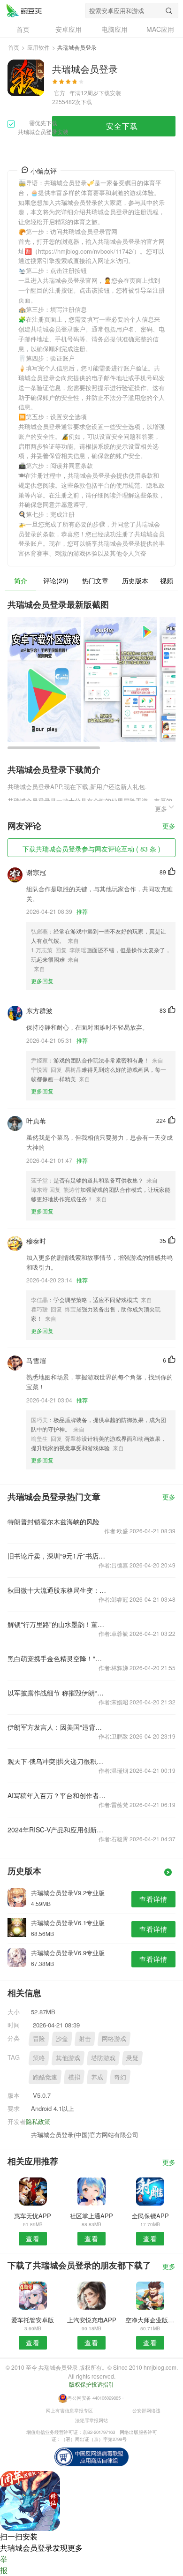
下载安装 (110, 93)
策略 (39, 2058)
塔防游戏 (103, 2058)
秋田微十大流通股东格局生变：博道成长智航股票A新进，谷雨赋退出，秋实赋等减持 (58, 1590)
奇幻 (120, 2077)
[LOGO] (24, 10)
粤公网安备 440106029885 (94, 2398)
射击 (85, 2038)
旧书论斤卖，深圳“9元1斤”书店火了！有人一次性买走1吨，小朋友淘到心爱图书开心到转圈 (58, 1556)
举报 (4, 2565)
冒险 (39, 2038)
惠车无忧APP (33, 2216)
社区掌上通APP (91, 2216)
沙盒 (62, 2038)
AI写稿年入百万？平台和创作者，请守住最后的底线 (58, 1795)
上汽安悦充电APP (92, 2320)
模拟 (74, 2077)
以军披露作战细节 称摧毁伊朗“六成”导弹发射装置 (58, 1693)
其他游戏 (68, 2058)
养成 (97, 2077)
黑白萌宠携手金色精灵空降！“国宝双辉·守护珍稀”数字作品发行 (58, 1658)
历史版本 (135, 580)
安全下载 (122, 126)
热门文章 (95, 580)
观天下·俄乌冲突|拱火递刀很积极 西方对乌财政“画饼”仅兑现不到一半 (58, 1761)
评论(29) (56, 580)
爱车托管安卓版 (33, 2320)
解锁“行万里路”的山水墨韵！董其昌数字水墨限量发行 (58, 1624)
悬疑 (132, 2058)
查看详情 (153, 1899)
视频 (167, 580)
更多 (169, 826)
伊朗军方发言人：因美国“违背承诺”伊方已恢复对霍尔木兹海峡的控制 (58, 1727)
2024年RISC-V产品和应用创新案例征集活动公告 (58, 1830)
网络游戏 (114, 2038)
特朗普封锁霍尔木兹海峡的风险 (53, 1521)
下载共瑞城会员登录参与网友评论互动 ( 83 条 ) (91, 849)
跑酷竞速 (45, 2077)
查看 (33, 2238)
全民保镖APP (150, 2216)
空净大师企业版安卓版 (150, 2320)
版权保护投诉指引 (91, 2384)
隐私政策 (38, 2121)
